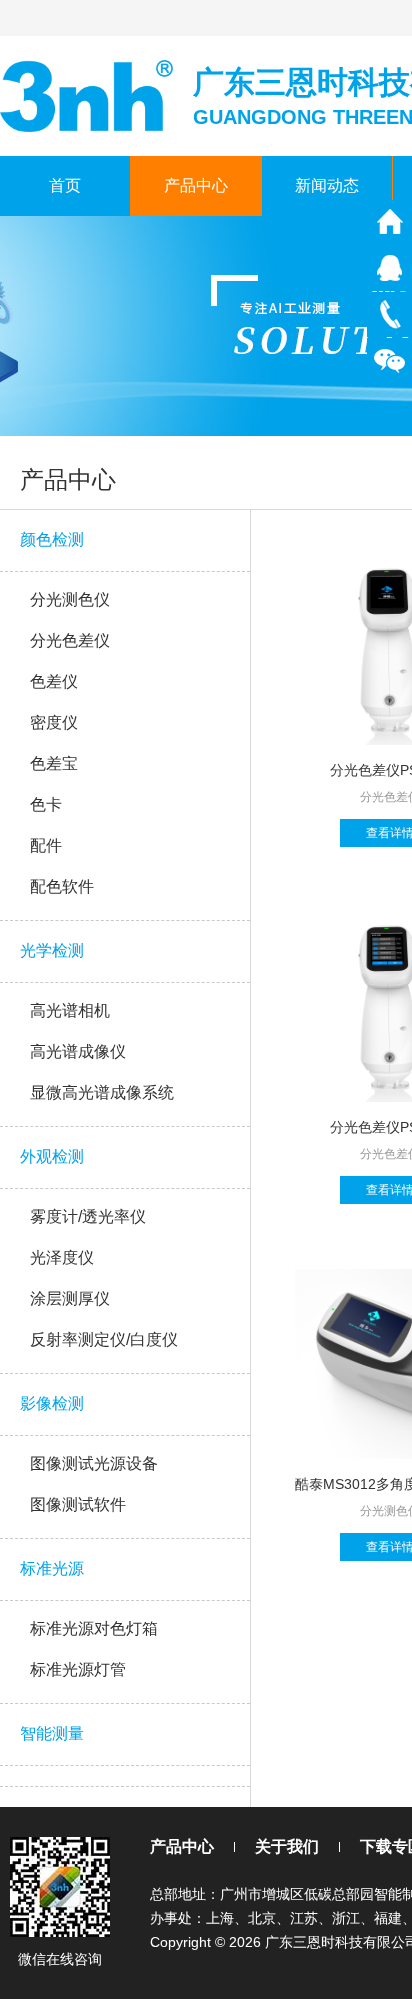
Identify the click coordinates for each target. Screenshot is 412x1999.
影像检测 (52, 1403)
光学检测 (52, 950)
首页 (65, 185)
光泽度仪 (62, 1257)
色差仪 (54, 681)
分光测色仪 (70, 599)
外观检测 (52, 1156)
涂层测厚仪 (70, 1298)
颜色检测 (52, 539)
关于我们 (287, 1846)
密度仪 (54, 722)
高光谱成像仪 (78, 1051)
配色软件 (62, 886)
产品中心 (196, 185)
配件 (46, 845)
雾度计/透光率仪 (88, 1216)
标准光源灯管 (78, 1669)
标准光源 (52, 1568)
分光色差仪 (70, 640)
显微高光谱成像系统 (102, 1092)
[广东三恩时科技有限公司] (88, 94)
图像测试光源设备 (94, 1463)
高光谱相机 (70, 1010)
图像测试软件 (78, 1504)
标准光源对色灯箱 (94, 1628)
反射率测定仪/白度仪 (104, 1339)
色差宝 (54, 763)
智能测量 (52, 1733)
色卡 (46, 804)
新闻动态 (327, 185)
